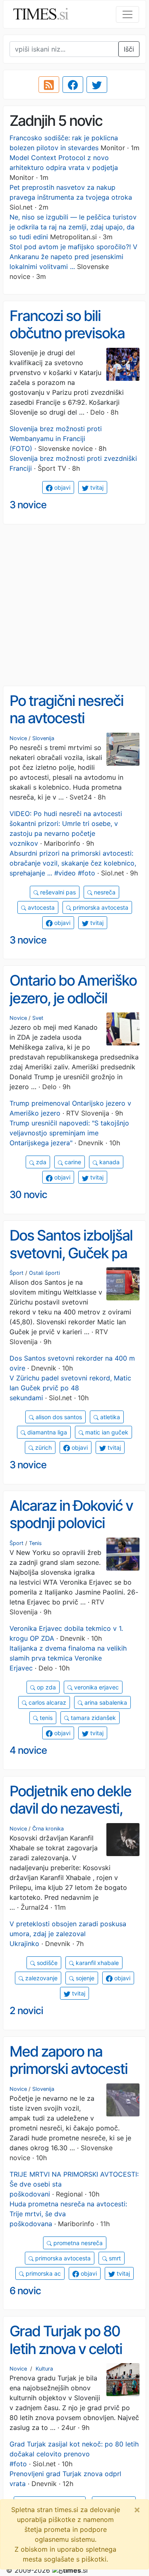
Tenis (35, 1543)
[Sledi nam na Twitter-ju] (97, 85)
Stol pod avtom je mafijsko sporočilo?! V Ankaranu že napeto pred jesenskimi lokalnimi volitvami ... (73, 257)
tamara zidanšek (93, 1718)
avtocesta (40, 907)
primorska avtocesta (100, 907)
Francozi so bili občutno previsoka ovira (67, 333)
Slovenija (43, 738)
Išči (129, 49)
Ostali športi (44, 1273)
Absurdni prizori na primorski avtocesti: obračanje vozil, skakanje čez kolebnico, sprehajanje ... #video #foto (73, 863)
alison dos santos (58, 1417)
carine (72, 1162)
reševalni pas (57, 892)
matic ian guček (106, 1432)
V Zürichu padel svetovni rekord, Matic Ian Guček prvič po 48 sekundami (70, 1388)
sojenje (84, 1978)
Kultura (44, 2369)
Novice (18, 738)
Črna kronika (48, 1829)
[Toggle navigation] (127, 14)
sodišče (46, 1963)
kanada (109, 1162)
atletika (109, 1417)
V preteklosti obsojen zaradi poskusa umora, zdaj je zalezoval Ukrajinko (68, 1934)
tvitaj (96, 487)
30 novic (28, 1195)
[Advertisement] (74, 605)
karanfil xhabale (96, 1963)
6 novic (25, 2291)
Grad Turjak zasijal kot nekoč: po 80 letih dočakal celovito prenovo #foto (74, 2454)
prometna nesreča (77, 2243)
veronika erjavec (96, 1687)
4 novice (28, 1750)
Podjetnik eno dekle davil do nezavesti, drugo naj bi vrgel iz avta (70, 1817)
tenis (45, 1718)
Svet (38, 1018)
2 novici (26, 2011)
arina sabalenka (105, 1702)
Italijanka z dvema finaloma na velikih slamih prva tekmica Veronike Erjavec (68, 1658)
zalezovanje (41, 1978)
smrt (114, 2258)
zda (40, 1162)
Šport (17, 1273)
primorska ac (42, 2273)
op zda (46, 1687)
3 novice (28, 505)
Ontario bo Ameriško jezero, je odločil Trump (73, 998)
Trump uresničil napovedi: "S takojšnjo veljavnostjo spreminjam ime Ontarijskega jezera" (69, 1133)
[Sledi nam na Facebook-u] (73, 85)
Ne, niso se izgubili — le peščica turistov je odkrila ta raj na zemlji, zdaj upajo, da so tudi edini (73, 227)
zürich (43, 1447)
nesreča (104, 892)
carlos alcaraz (47, 1702)
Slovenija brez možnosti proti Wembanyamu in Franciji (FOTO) (56, 439)
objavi (61, 487)
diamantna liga (46, 1432)
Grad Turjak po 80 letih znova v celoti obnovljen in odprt (66, 2348)
